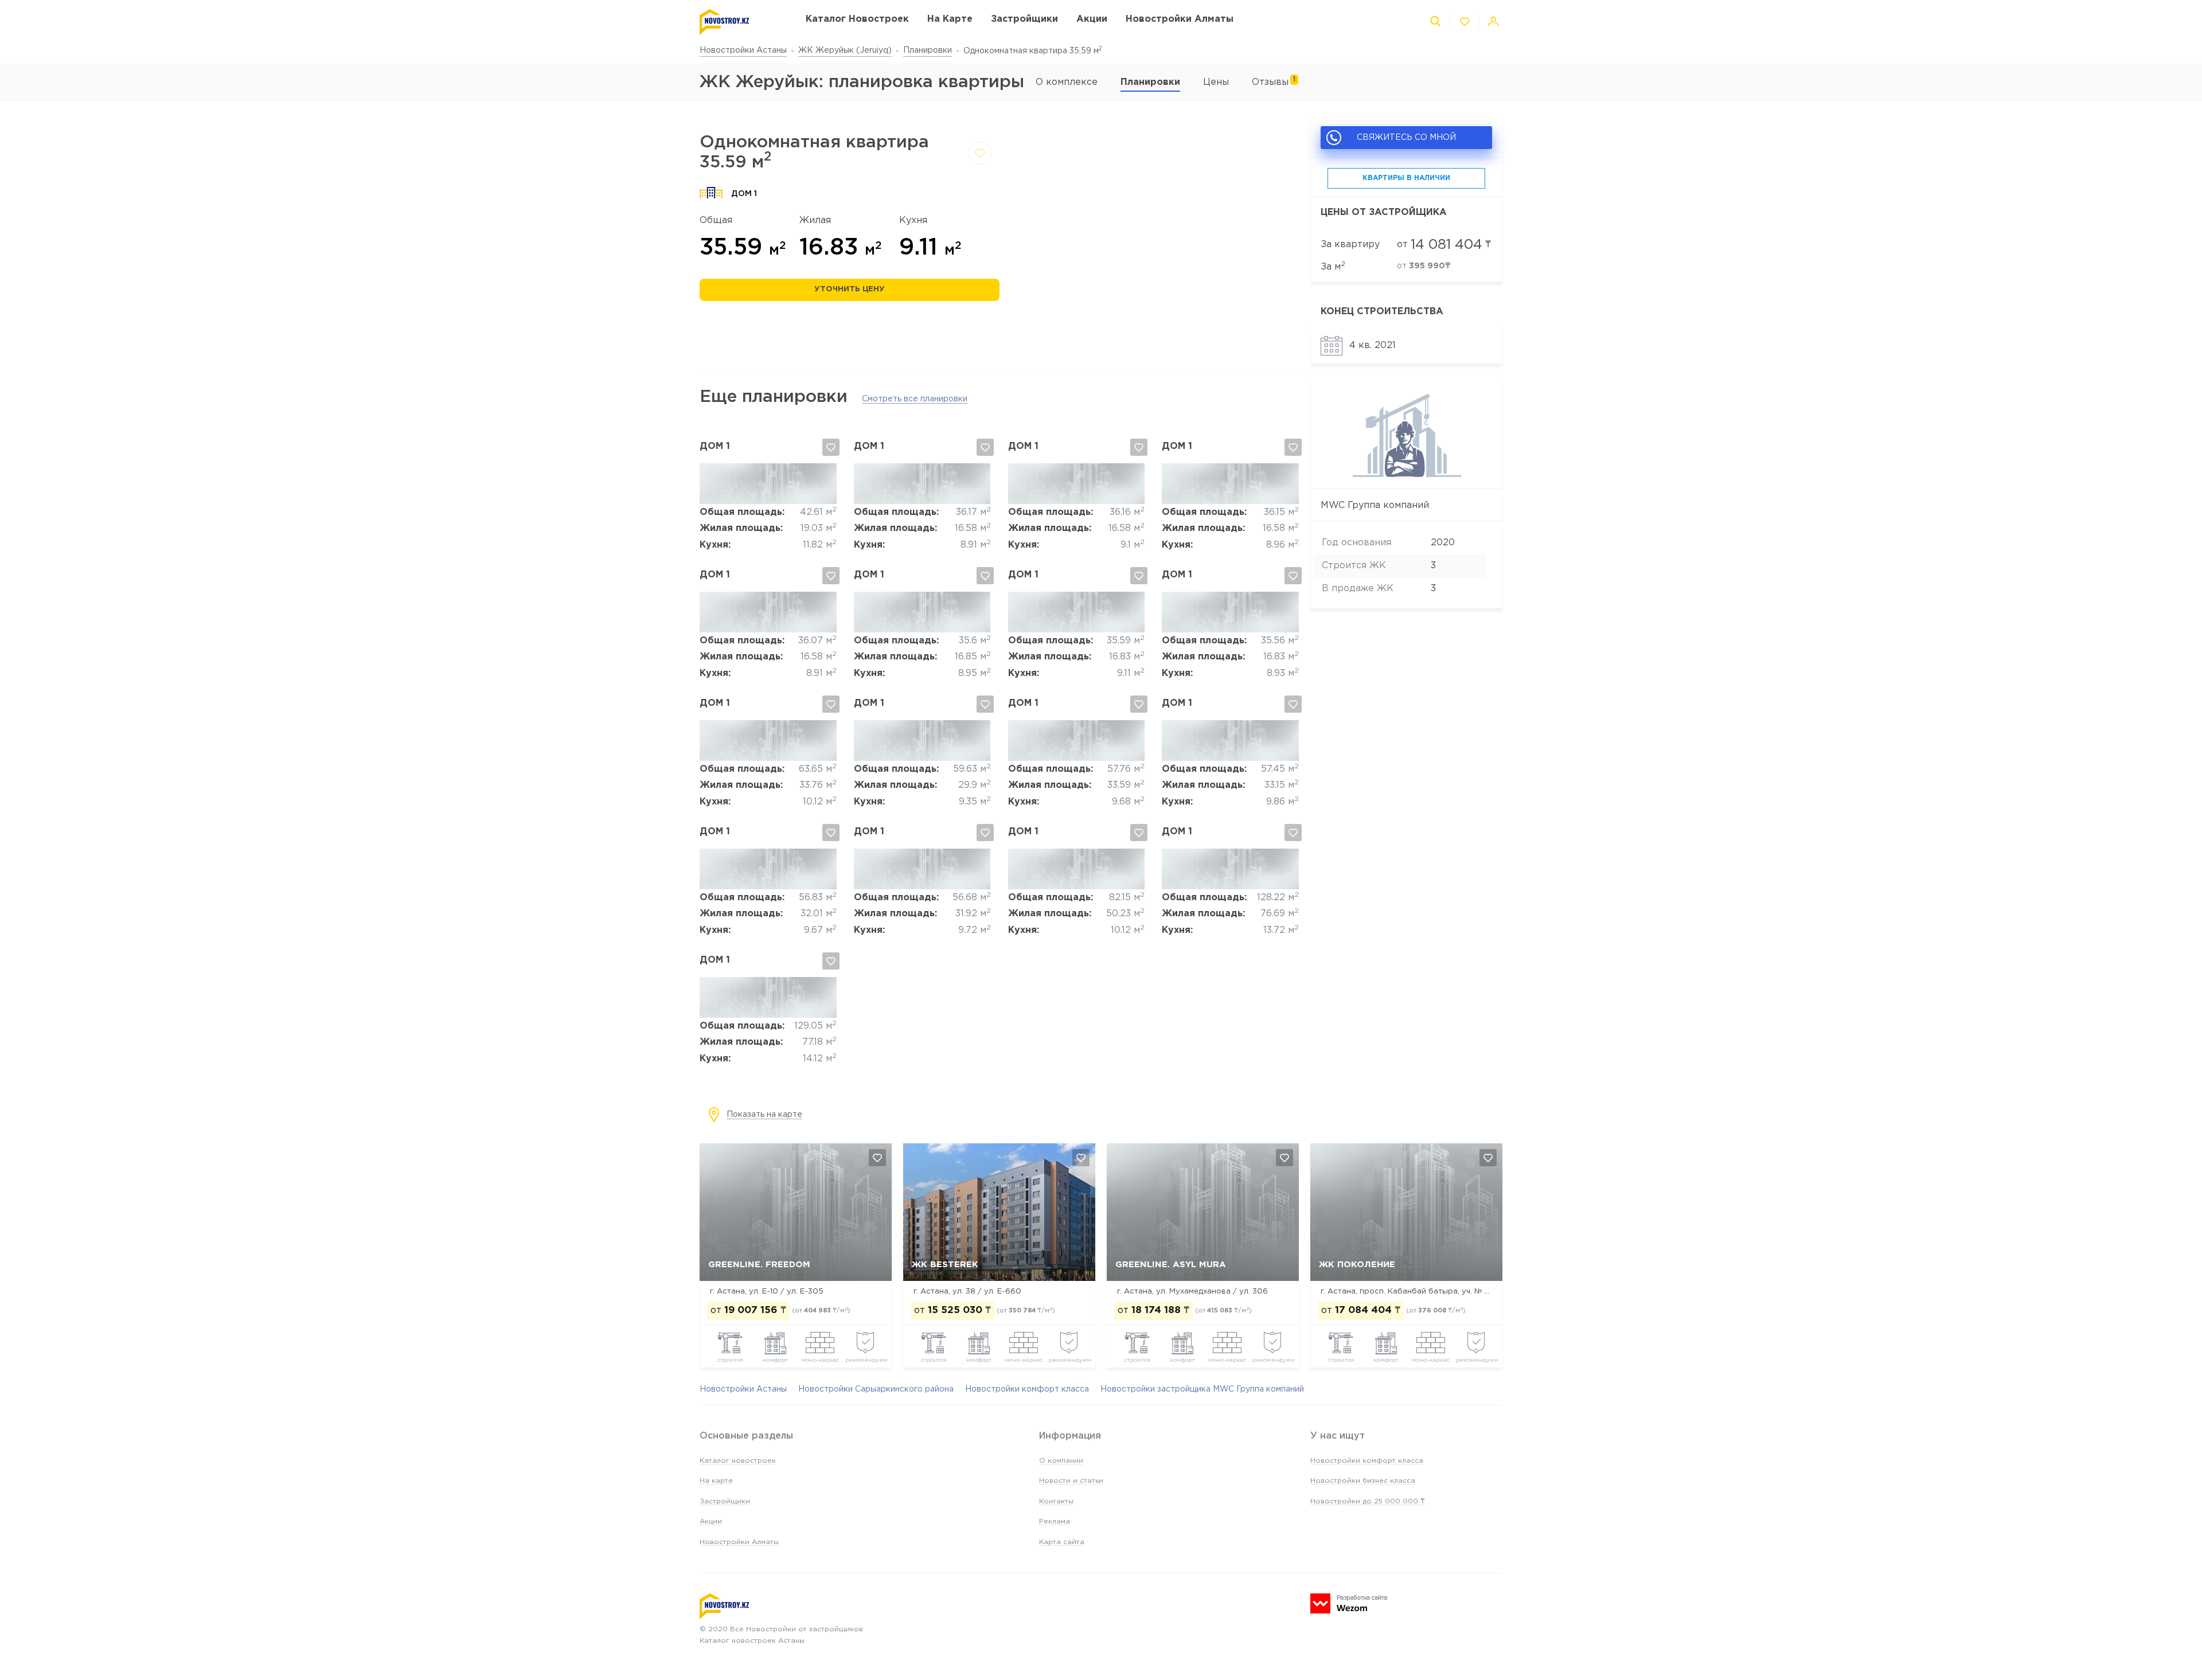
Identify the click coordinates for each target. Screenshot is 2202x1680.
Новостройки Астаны (743, 50)
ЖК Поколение (1357, 1265)
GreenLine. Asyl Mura (1171, 1265)
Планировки (928, 50)
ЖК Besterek (945, 1265)
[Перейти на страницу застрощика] (1406, 475)
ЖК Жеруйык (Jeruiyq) (845, 50)
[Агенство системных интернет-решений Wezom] (1349, 1603)
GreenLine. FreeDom (759, 1265)
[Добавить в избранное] (980, 153)
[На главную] (741, 22)
